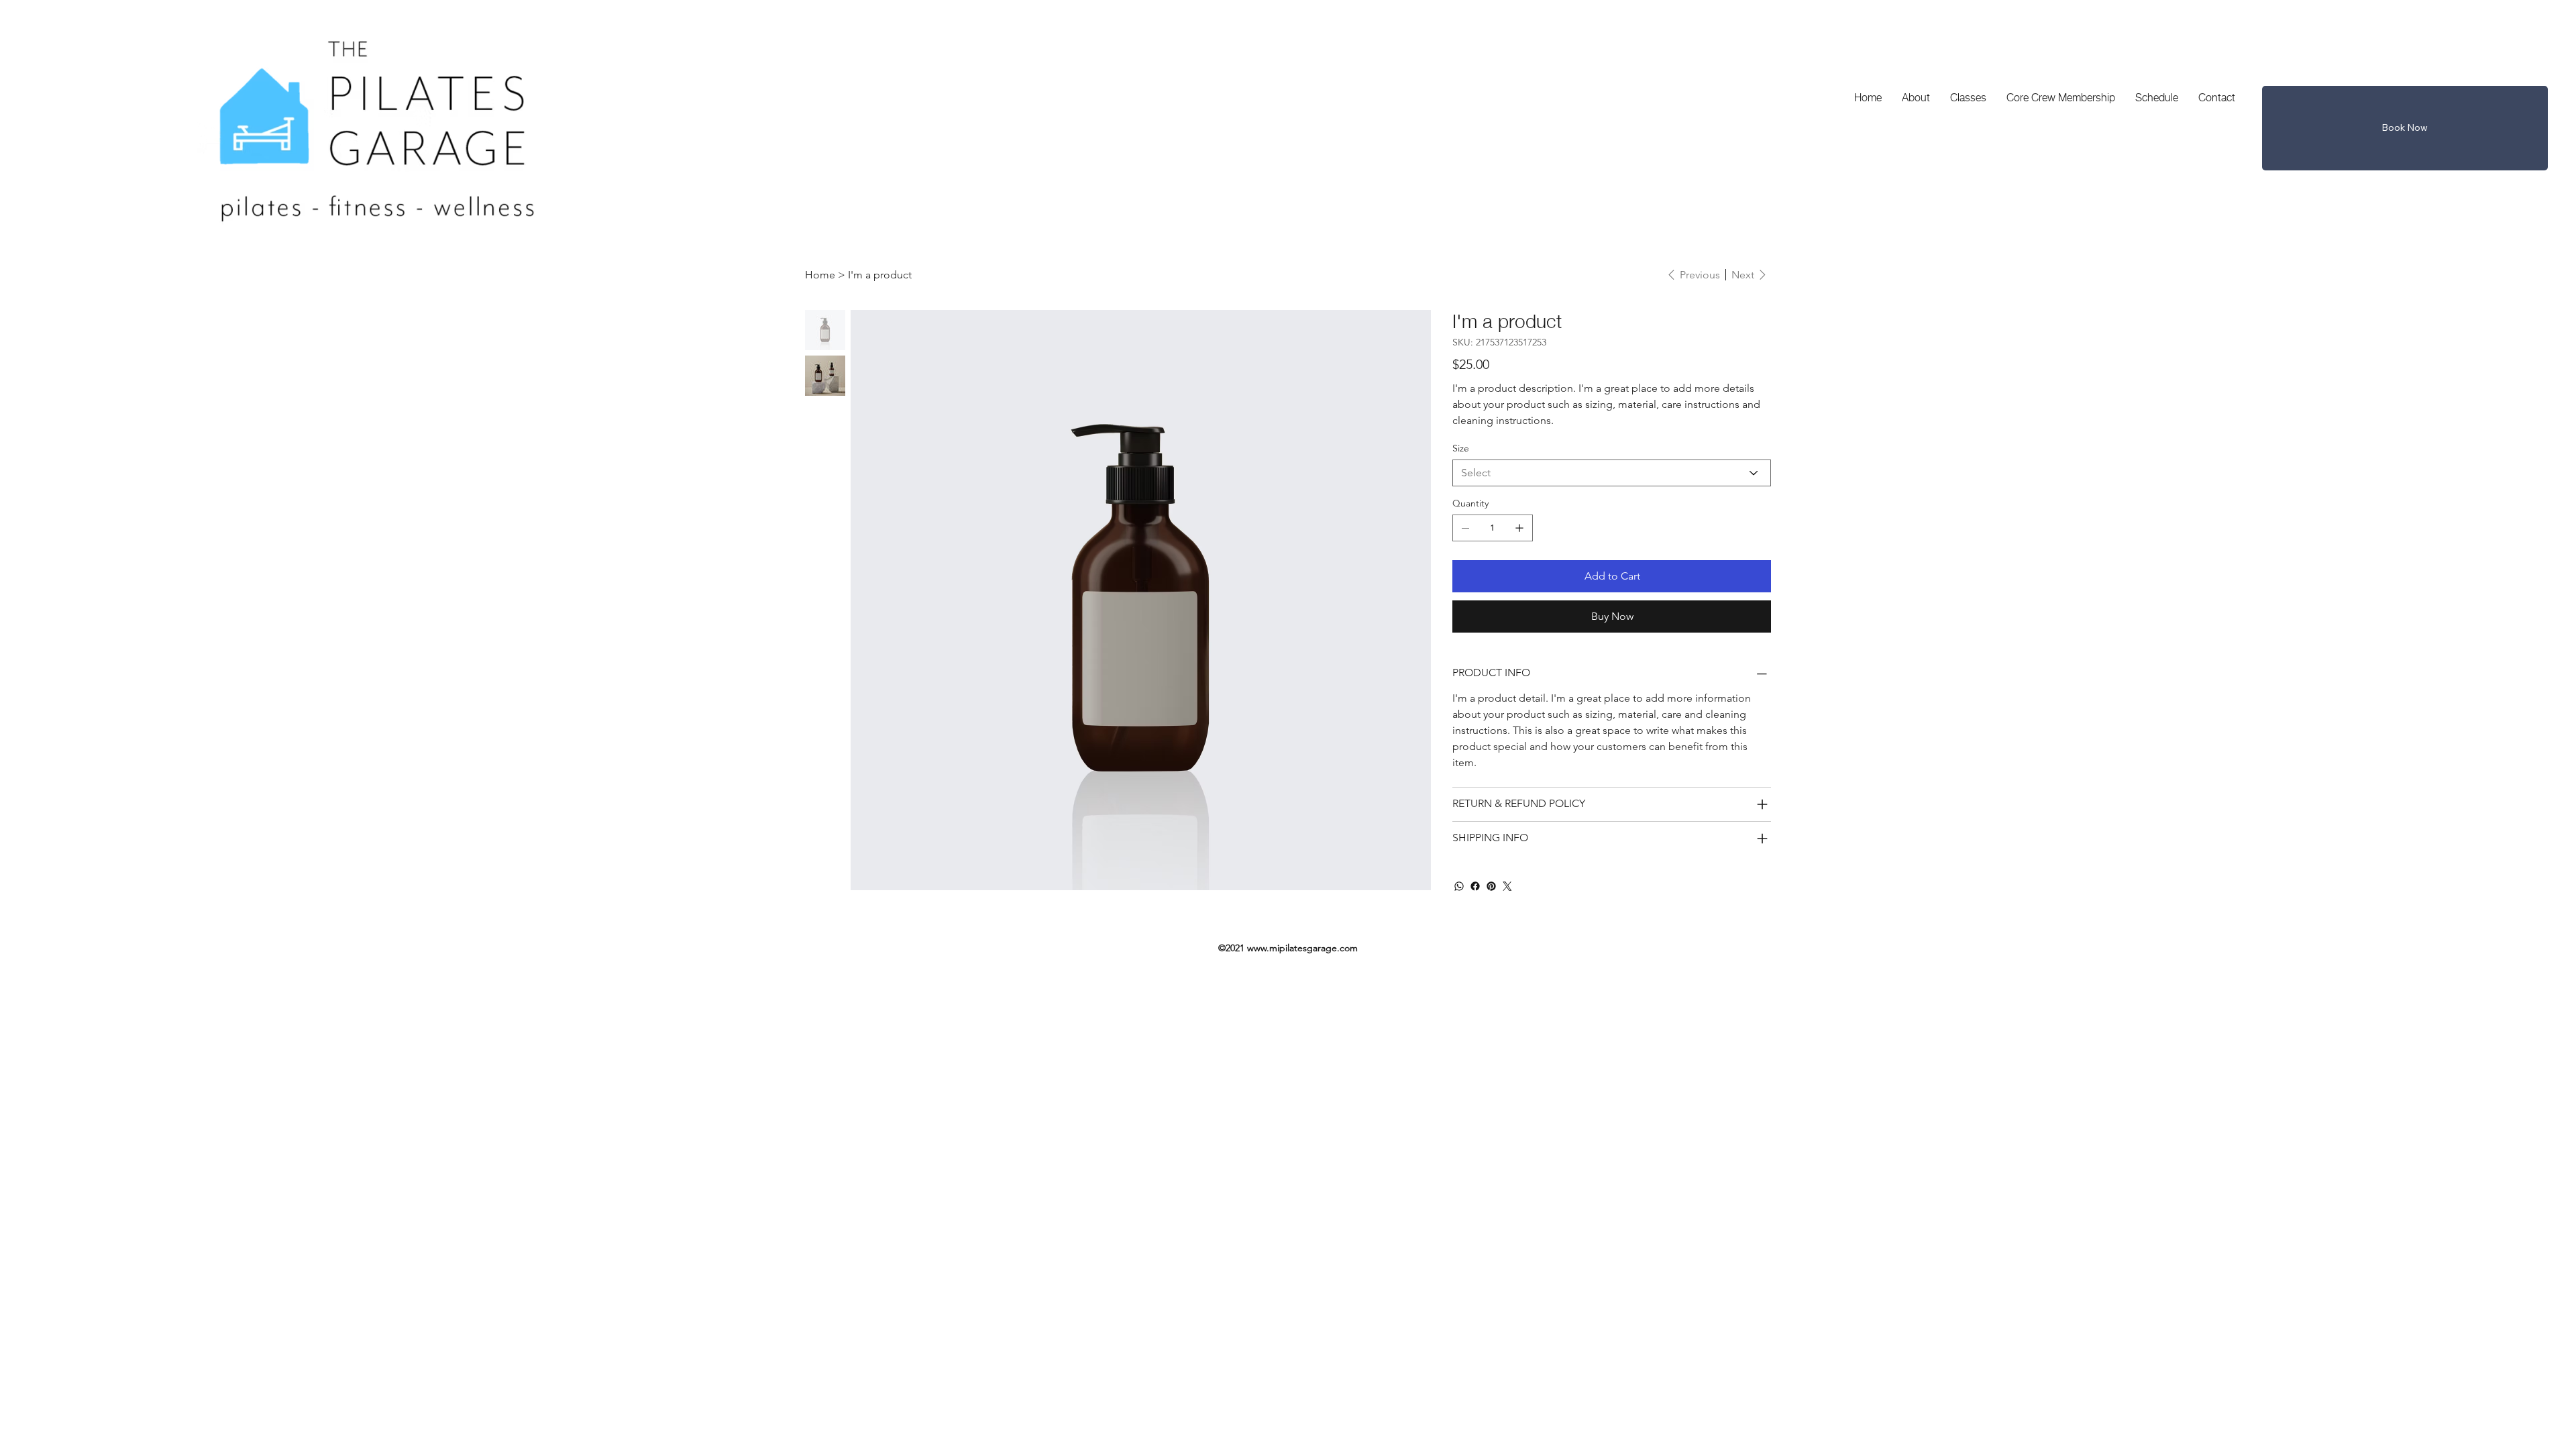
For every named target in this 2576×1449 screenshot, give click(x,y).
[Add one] (1519, 528)
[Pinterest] (1491, 886)
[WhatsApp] (1459, 886)
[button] (2405, 128)
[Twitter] (1507, 886)
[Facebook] (1475, 886)
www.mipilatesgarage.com (1302, 948)
